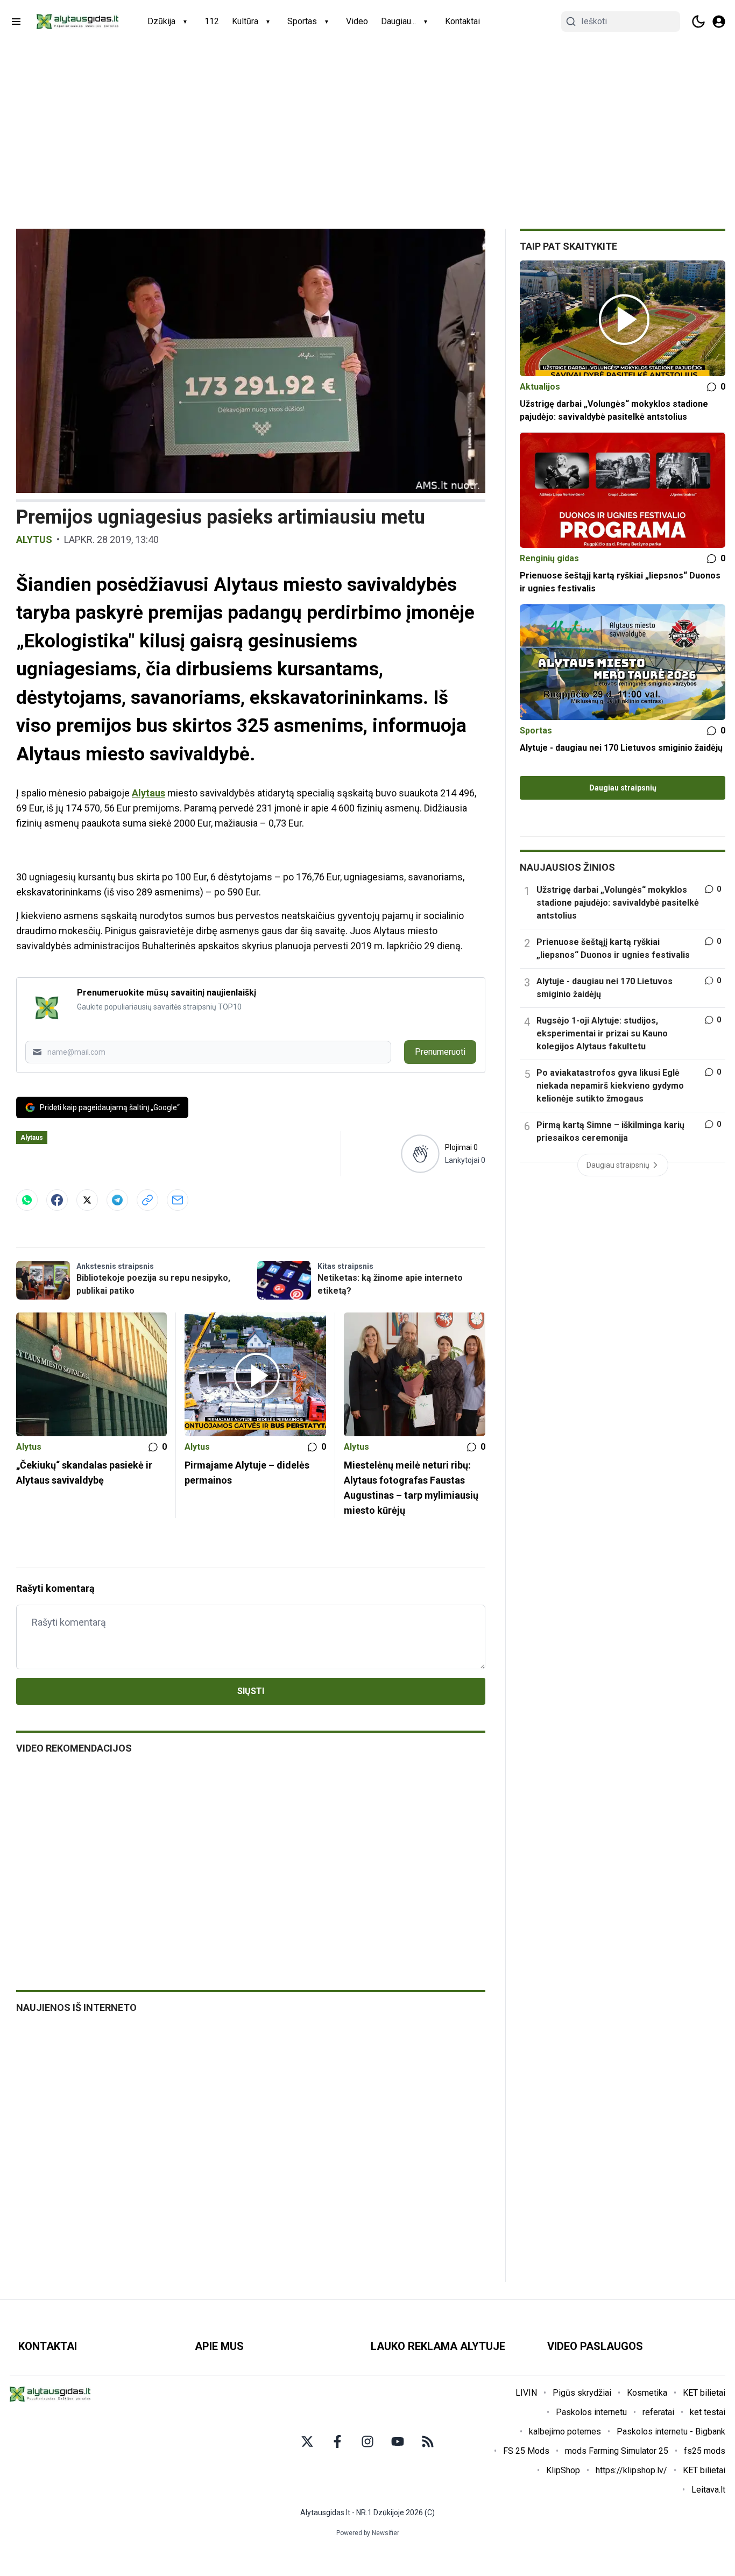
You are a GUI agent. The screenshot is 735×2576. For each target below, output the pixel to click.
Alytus (34, 539)
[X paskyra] (307, 2441)
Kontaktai (462, 21)
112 (212, 21)
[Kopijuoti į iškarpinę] (147, 1200)
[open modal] (719, 22)
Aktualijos (540, 387)
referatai (658, 2412)
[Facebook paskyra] (337, 2441)
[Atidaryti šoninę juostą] (16, 22)
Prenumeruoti (440, 1052)
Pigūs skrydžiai (582, 2393)
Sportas (302, 21)
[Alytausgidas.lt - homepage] (77, 22)
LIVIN (526, 2393)
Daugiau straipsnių (623, 788)
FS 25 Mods (526, 2451)
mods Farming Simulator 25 (617, 2451)
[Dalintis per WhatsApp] (27, 1200)
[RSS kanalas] (428, 2441)
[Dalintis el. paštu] (178, 1200)
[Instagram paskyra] (367, 2441)
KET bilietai (704, 2393)
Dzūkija (161, 21)
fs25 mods (705, 2451)
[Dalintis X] (87, 1200)
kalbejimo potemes (565, 2432)
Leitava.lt (708, 2490)
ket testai (708, 2412)
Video (357, 21)
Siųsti (251, 1691)
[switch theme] (698, 22)
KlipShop (563, 2470)
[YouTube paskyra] (398, 2441)
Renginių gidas (549, 558)
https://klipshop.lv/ (631, 2470)
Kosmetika (647, 2393)
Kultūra (245, 21)
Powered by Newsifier (368, 2533)
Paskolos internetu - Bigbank (671, 2432)
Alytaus (149, 793)
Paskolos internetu (591, 2412)
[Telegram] (117, 1200)
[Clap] (420, 1153)
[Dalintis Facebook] (57, 1200)
